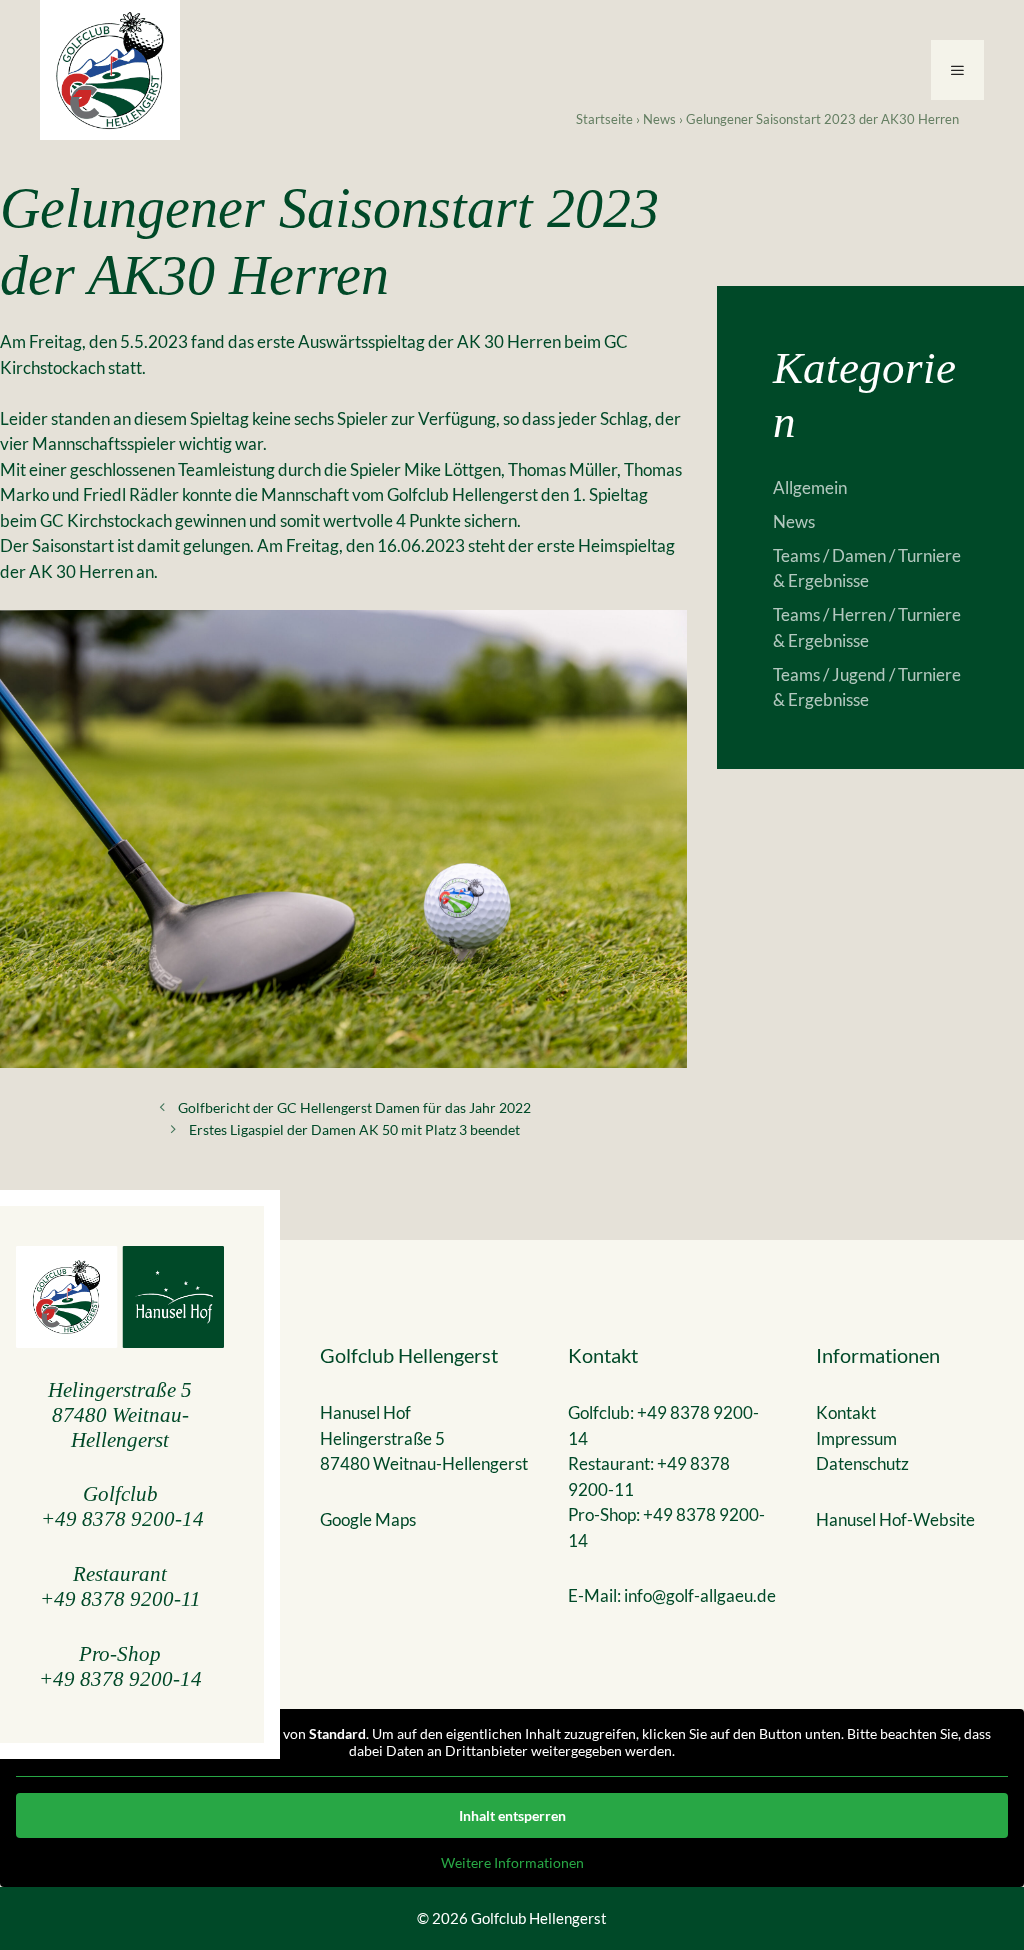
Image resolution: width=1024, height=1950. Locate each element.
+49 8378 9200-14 (122, 1518)
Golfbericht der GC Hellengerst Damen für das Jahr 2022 (354, 1107)
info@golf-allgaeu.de (700, 1595)
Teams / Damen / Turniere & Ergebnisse (867, 568)
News (659, 119)
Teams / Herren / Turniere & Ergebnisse (867, 627)
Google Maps (368, 1519)
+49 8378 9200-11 (120, 1598)
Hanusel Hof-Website (895, 1519)
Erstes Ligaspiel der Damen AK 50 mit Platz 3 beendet (354, 1129)
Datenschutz (862, 1463)
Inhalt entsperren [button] (512, 1815)
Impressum (856, 1438)
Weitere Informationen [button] (512, 1862)
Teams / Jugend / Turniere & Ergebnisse (867, 687)
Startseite (604, 119)
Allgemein (810, 487)
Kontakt (846, 1412)
